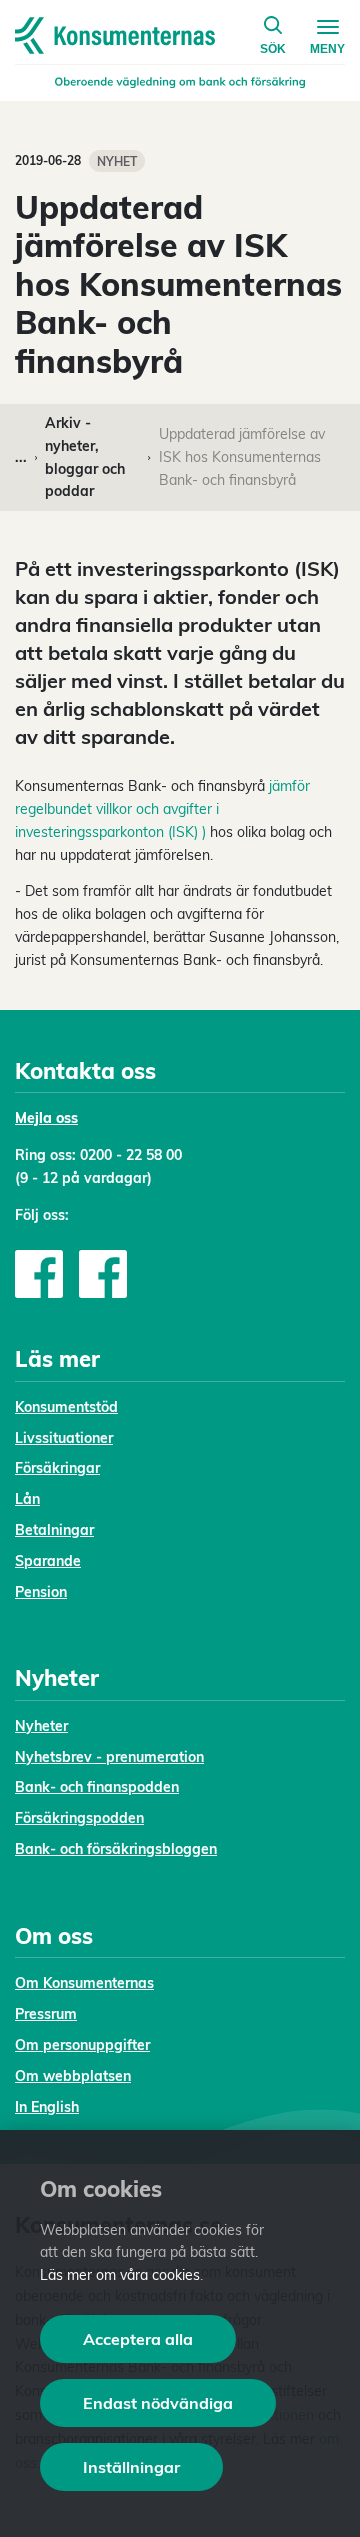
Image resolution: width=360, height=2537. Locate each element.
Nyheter (41, 1726)
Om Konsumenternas (84, 1983)
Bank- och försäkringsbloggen (116, 1849)
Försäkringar (57, 1468)
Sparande (48, 1561)
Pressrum (46, 2014)
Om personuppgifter (82, 2045)
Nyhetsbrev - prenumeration (109, 1757)
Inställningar (131, 2467)
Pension (41, 1592)
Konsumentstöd (66, 1407)
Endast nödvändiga (158, 2403)
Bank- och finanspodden (97, 1787)
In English (47, 2107)
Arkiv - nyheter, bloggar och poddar (85, 457)
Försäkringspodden (79, 1818)
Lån (27, 1499)
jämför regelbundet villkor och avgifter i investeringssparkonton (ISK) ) (162, 809)
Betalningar (54, 1530)
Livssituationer (64, 1438)
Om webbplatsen (73, 2076)
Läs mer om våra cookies (120, 2275)
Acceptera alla (138, 2339)
